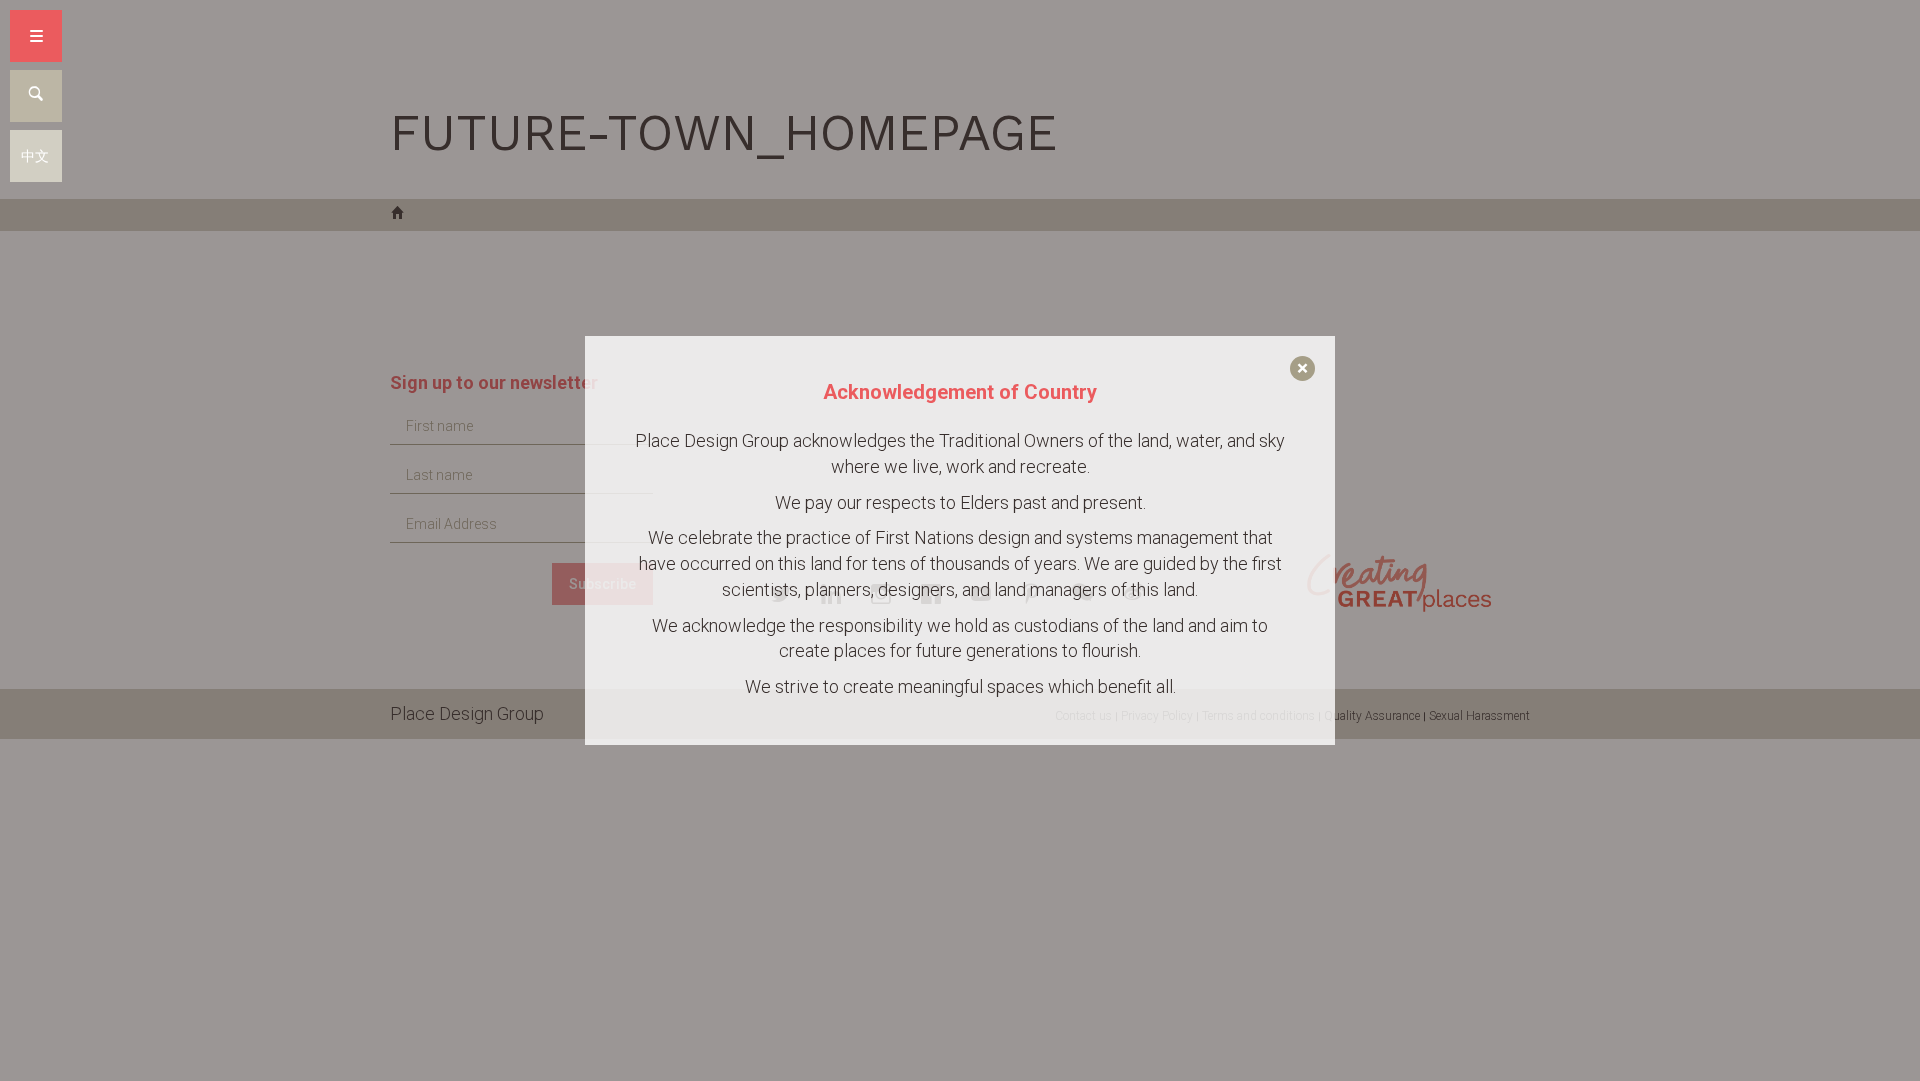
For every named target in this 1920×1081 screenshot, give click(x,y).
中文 (35, 156)
